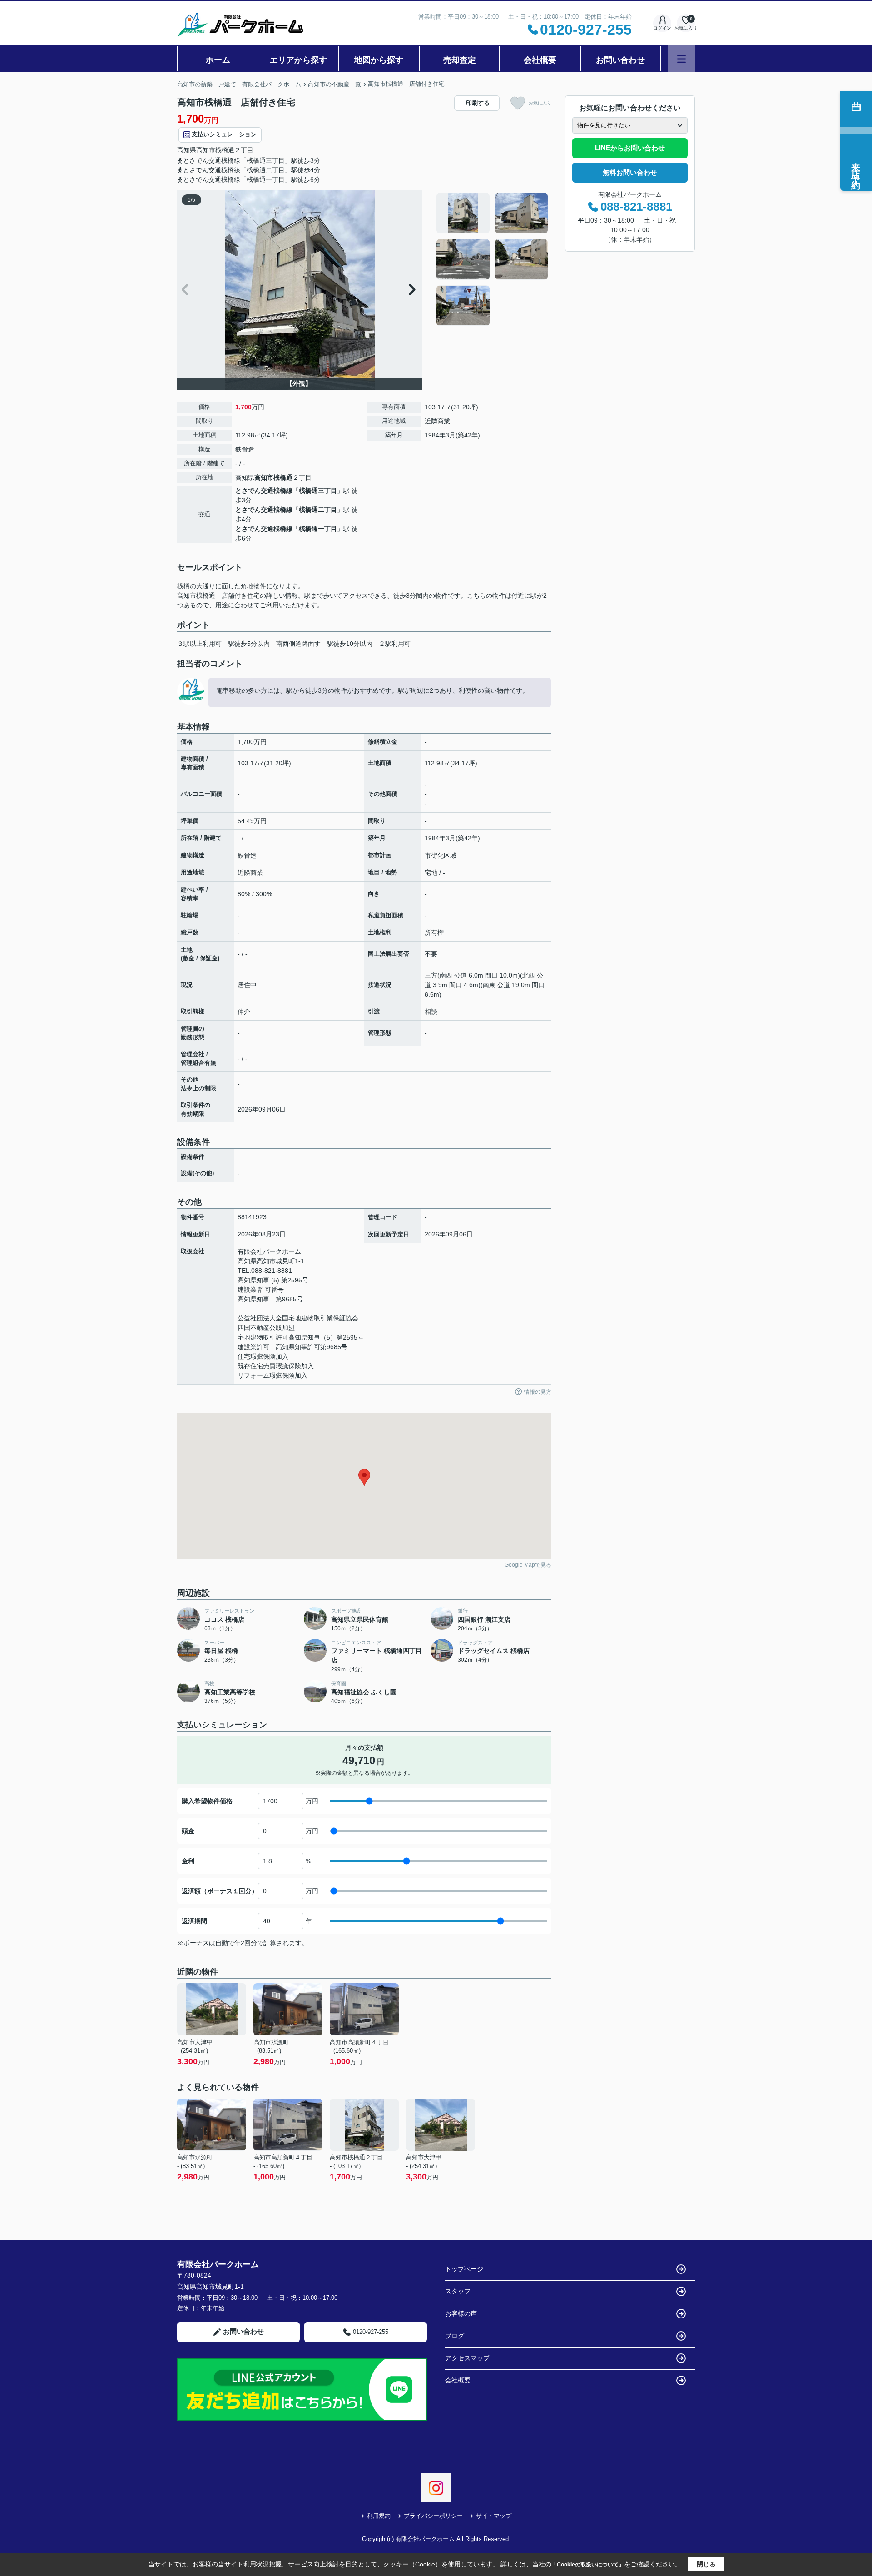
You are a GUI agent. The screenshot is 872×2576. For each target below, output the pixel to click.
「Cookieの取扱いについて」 (588, 2565)
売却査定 (460, 60)
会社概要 (540, 60)
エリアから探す (298, 60)
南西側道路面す (298, 644)
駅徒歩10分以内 (350, 644)
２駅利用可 (395, 644)
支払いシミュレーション (224, 134)
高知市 (206, 150)
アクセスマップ (467, 2358)
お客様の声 (461, 2313)
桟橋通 (225, 150)
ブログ (455, 2336)
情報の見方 (538, 1392)
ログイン (662, 28)
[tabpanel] (493, 259)
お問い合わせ (620, 60)
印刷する (478, 103)
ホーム (218, 60)
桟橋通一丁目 (318, 529)
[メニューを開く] (681, 59)
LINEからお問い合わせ (630, 148)
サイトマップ (494, 2516)
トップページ (464, 2269)
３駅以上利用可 (199, 644)
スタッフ (458, 2291)
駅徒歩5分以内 (249, 644)
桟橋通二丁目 (318, 510)
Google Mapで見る (528, 1565)
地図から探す (379, 60)
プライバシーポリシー (433, 2516)
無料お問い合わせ (630, 172)
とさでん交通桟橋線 (264, 491)
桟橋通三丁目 (318, 491)
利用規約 (379, 2516)
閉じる (706, 2564)
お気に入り (540, 103)
